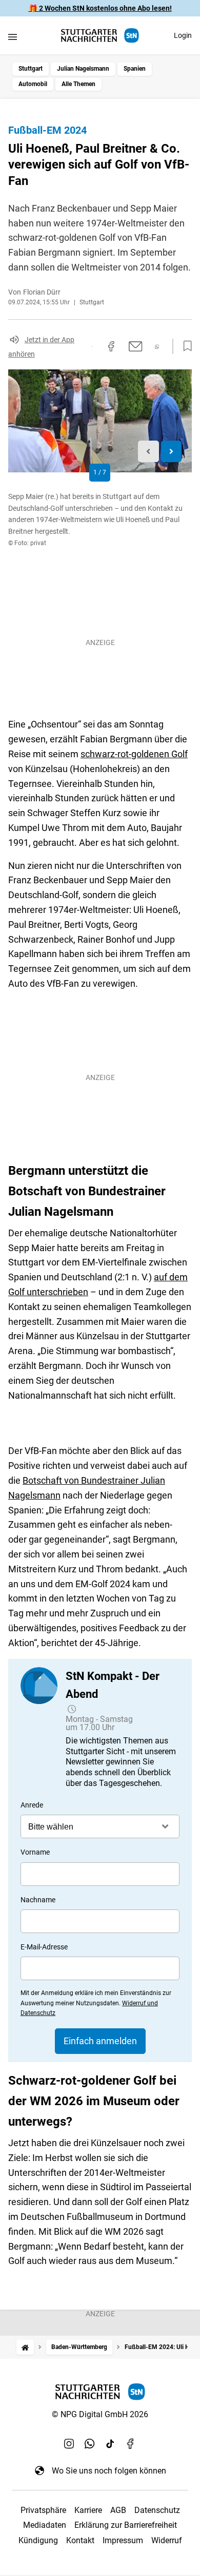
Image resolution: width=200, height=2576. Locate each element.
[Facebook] (131, 2444)
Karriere (88, 2510)
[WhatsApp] (90, 2444)
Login (183, 35)
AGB (118, 2510)
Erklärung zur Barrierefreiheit (126, 2525)
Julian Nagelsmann (83, 69)
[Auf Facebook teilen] (111, 346)
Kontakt (80, 2540)
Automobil (33, 84)
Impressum (123, 2540)
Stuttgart (31, 69)
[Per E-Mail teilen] (136, 346)
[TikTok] (110, 2444)
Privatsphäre (43, 2510)
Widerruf (167, 2540)
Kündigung (38, 2540)
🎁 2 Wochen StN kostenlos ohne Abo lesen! (100, 8)
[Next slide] (172, 452)
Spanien (135, 69)
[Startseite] (25, 2347)
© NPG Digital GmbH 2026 (100, 2414)
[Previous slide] (148, 452)
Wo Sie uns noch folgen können (109, 2471)
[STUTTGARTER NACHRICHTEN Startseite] (100, 36)
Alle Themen (78, 84)
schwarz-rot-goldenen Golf (134, 754)
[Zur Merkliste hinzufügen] (185, 346)
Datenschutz (157, 2510)
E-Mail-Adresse (44, 1947)
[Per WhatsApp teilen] (157, 347)
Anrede (32, 1805)
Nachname (38, 1900)
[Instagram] (69, 2444)
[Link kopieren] (92, 346)
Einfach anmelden (100, 2041)
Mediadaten (45, 2525)
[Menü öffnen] (13, 37)
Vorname (35, 1852)
